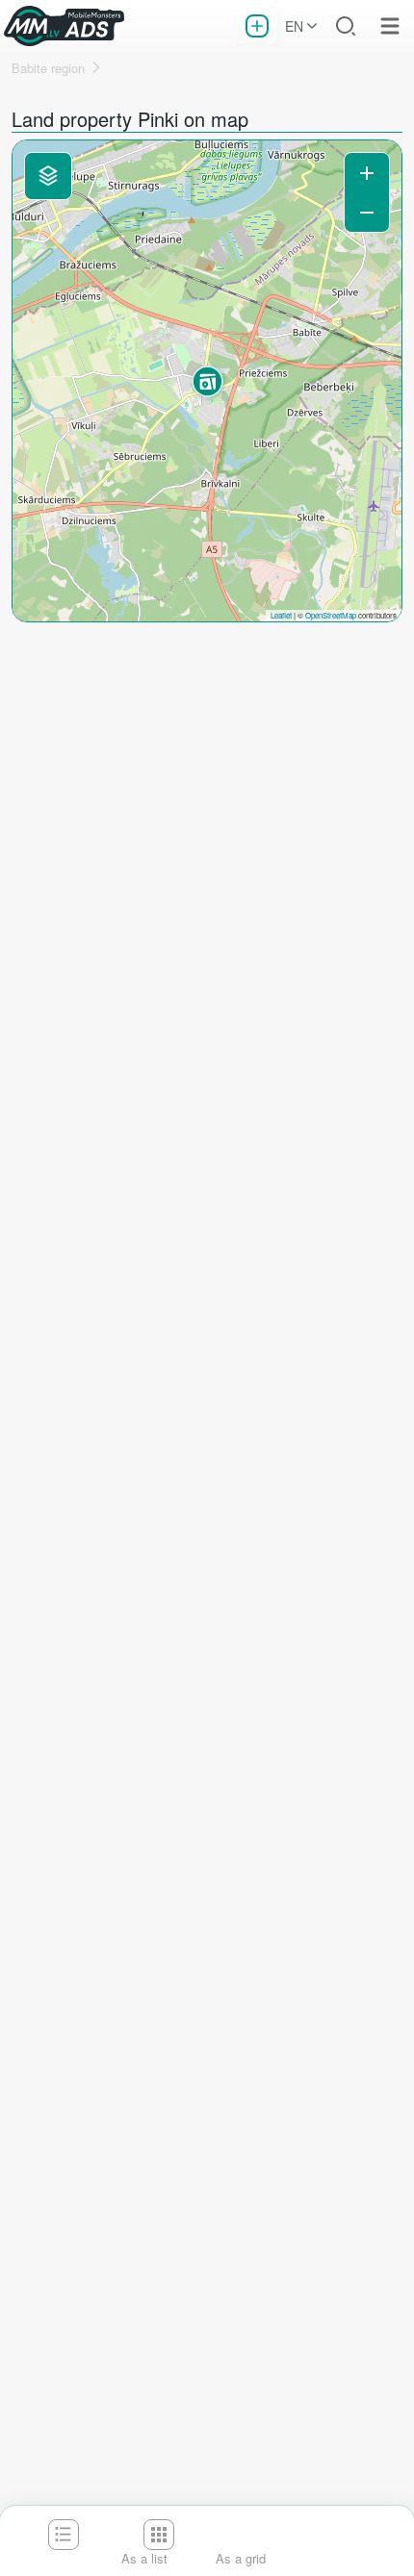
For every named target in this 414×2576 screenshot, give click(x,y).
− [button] (367, 212)
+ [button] (367, 173)
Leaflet (281, 615)
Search (346, 26)
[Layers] (48, 176)
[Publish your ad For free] (257, 26)
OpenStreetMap (331, 615)
